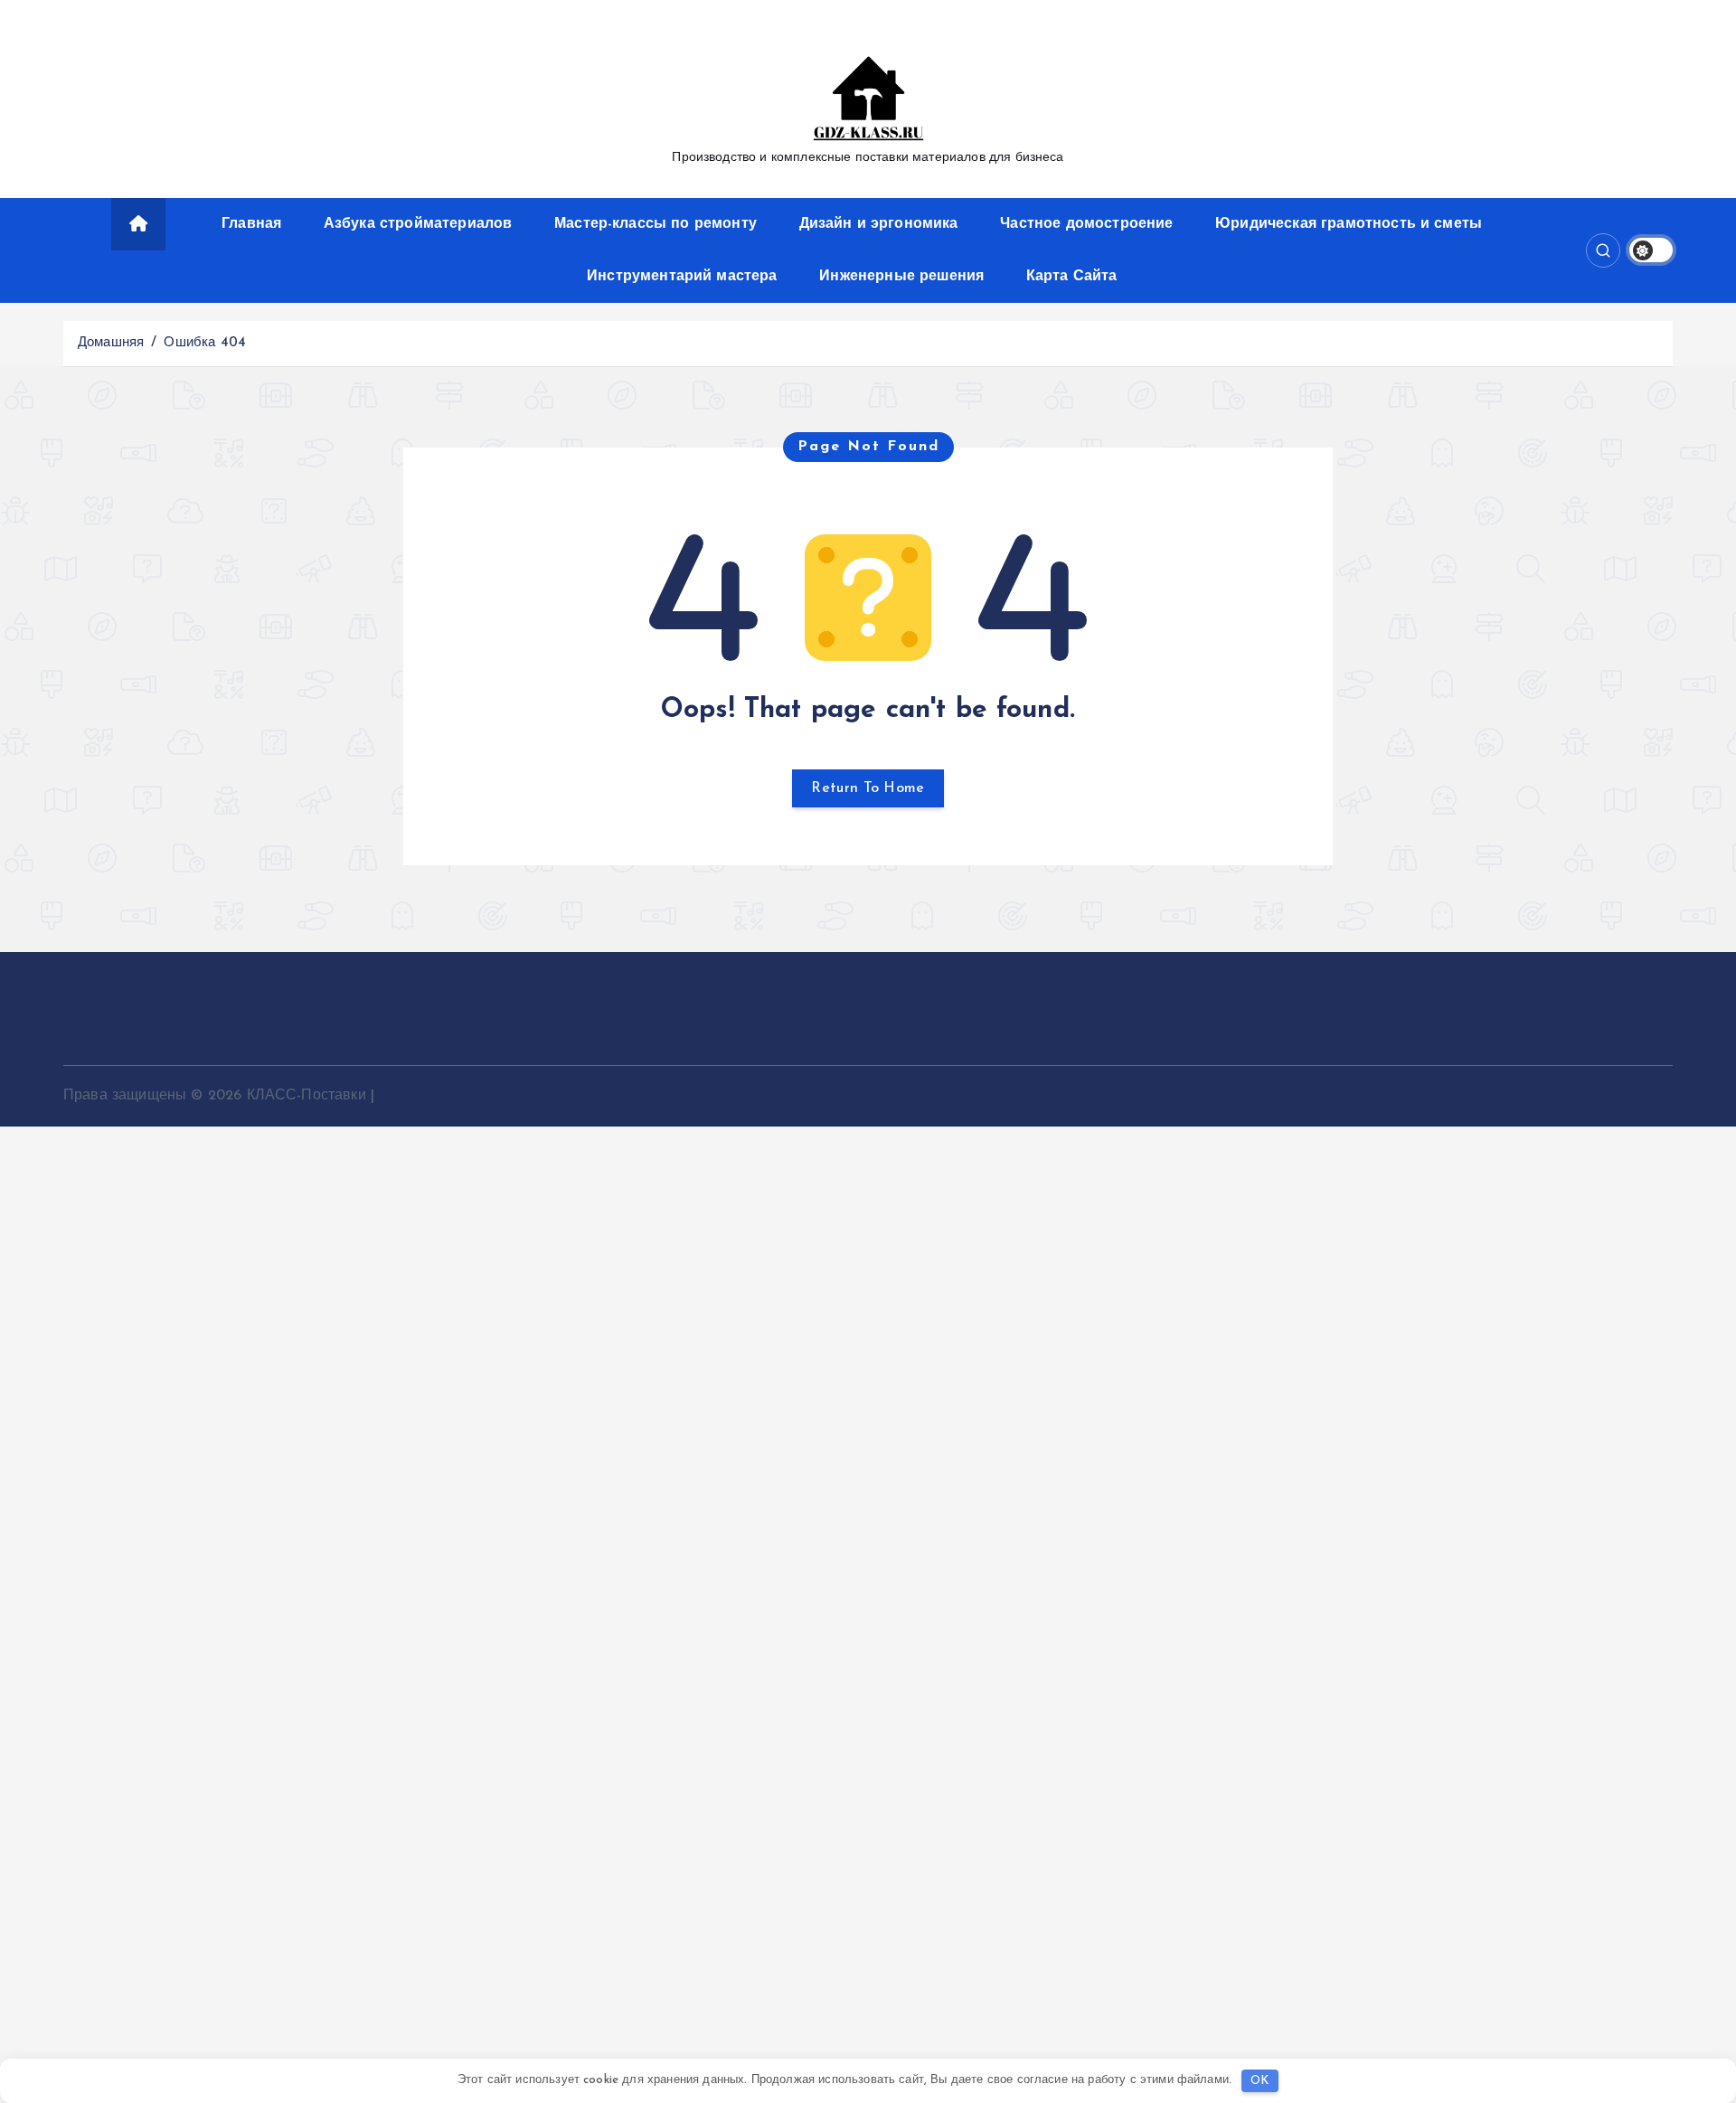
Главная (251, 224)
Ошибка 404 (205, 343)
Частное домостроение (1086, 224)
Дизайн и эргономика (879, 224)
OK (1260, 2081)
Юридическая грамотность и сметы (1349, 224)
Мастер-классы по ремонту (656, 224)
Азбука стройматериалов (418, 224)
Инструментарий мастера (682, 277)
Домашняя (111, 343)
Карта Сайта (1072, 277)
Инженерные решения (901, 277)
